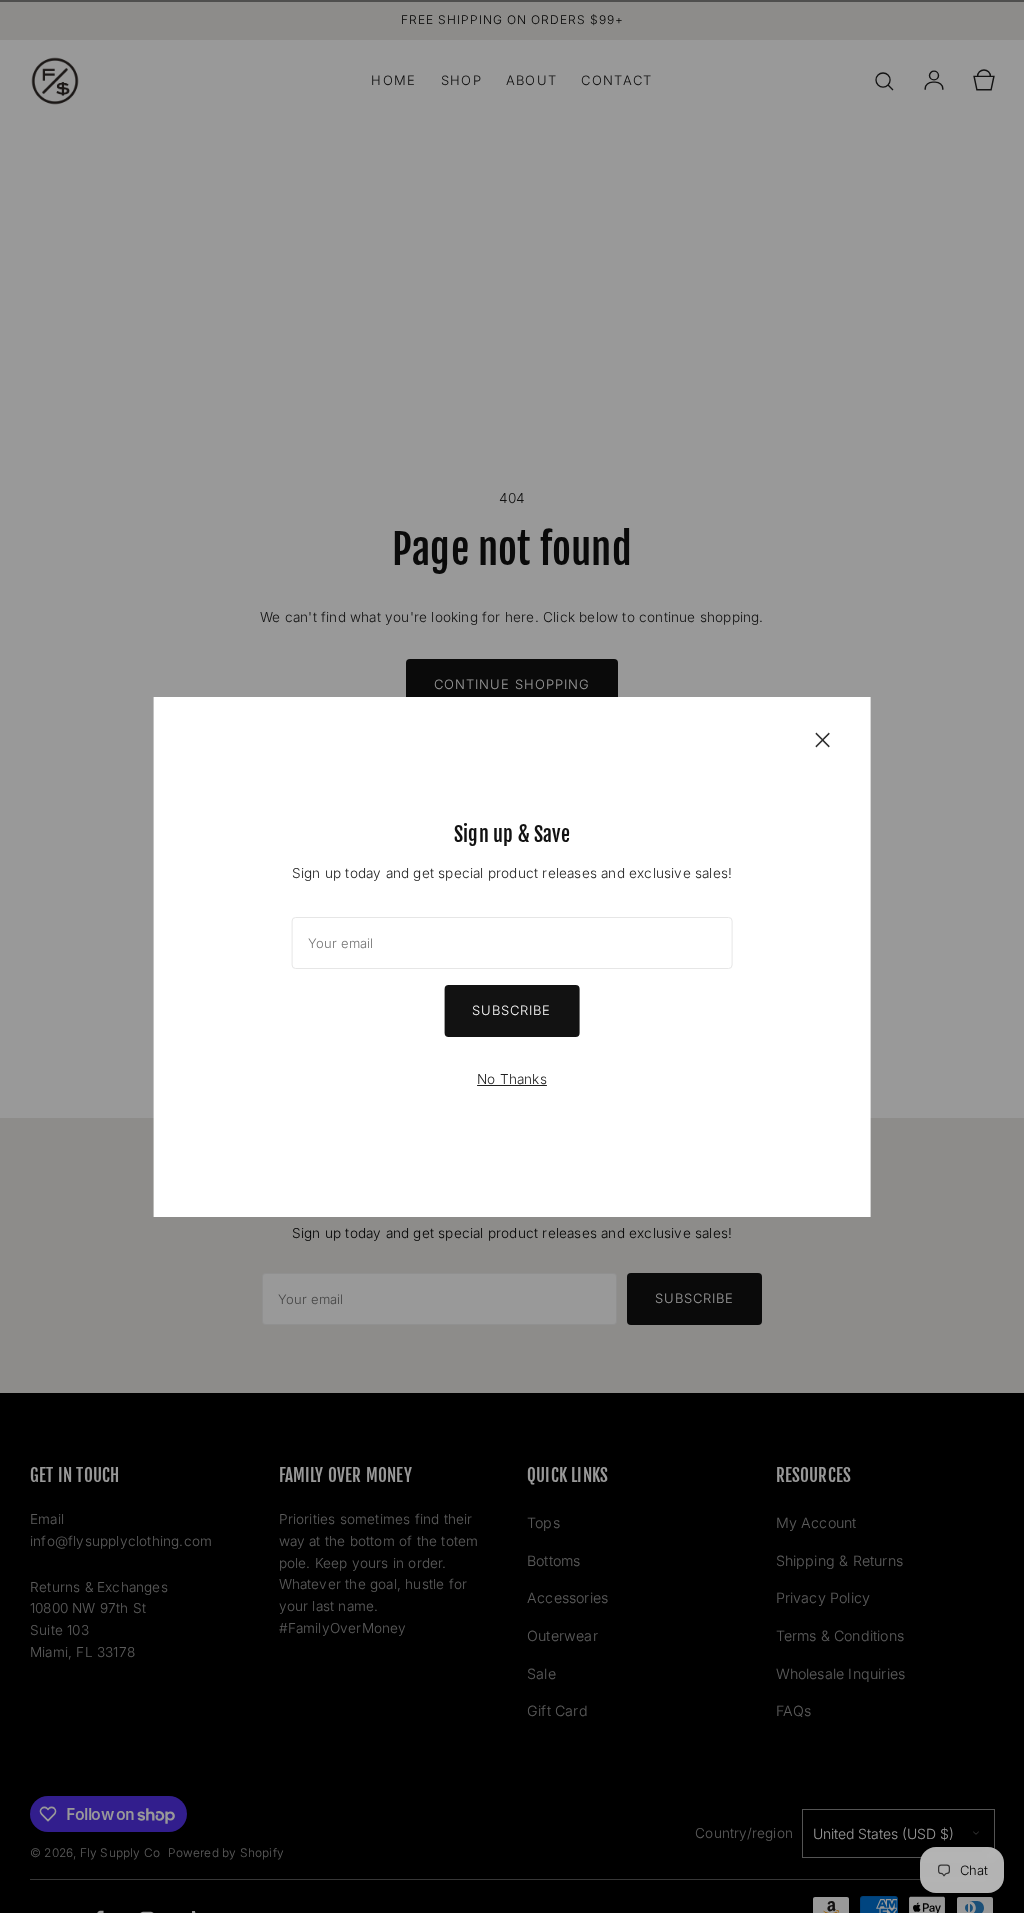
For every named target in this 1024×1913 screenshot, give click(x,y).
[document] (512, 957)
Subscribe (511, 1010)
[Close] (822, 739)
